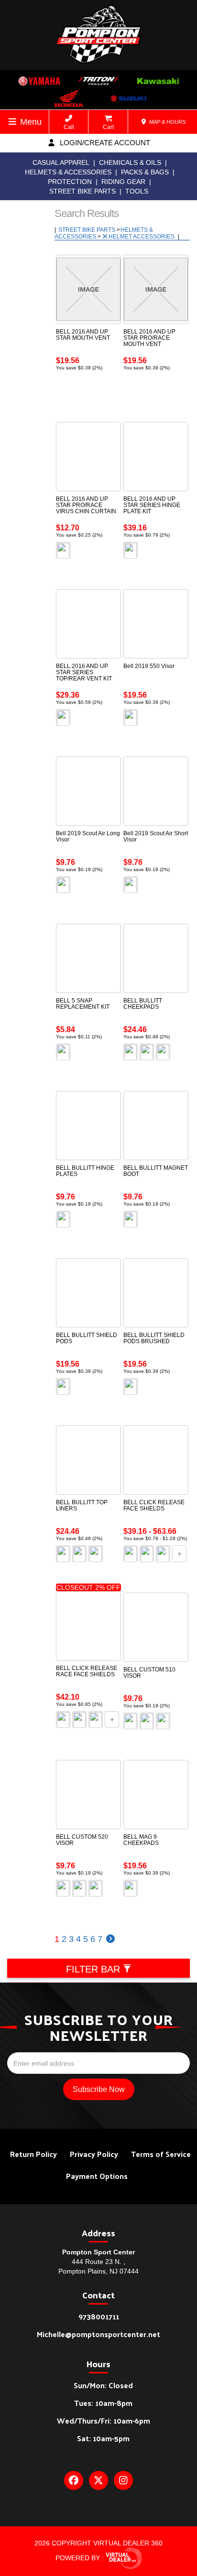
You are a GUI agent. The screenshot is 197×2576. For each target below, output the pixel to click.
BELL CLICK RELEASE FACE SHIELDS (154, 1505)
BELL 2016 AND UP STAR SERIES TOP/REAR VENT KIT (84, 672)
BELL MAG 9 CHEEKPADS (141, 1840)
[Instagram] (123, 2480)
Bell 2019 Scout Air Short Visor (156, 836)
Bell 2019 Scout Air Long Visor (88, 836)
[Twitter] (98, 2480)
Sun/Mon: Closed (103, 2385)
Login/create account (104, 143)
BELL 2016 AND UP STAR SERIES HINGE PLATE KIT (152, 505)
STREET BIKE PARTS (82, 191)
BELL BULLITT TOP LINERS (82, 1505)
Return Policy (33, 2154)
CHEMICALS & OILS (130, 162)
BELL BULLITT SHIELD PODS (87, 1338)
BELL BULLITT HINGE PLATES (85, 1171)
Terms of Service (161, 2154)
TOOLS (137, 191)
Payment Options (97, 2176)
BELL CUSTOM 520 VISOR (82, 1840)
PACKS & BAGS (145, 172)
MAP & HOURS (167, 122)
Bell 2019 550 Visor (149, 666)
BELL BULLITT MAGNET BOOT (156, 1171)
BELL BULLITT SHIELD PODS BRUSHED (154, 1338)
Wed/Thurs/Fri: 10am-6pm (104, 2420)
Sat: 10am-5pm (103, 2438)
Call (69, 127)
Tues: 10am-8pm (103, 2403)
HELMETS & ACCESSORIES (68, 172)
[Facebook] (74, 2480)
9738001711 (99, 2316)
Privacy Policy (94, 2154)
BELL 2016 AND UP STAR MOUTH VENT (83, 335)
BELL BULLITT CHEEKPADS (143, 1004)
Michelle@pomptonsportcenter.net (98, 2334)
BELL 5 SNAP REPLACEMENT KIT (83, 1004)
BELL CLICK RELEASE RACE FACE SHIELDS (87, 1671)
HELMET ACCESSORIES (142, 237)
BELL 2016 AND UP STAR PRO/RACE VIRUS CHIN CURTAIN (86, 505)
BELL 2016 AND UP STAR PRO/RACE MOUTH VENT (149, 338)
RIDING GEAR (123, 182)
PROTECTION (70, 182)
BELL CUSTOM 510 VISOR (149, 1673)
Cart (108, 127)
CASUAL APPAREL (61, 162)
